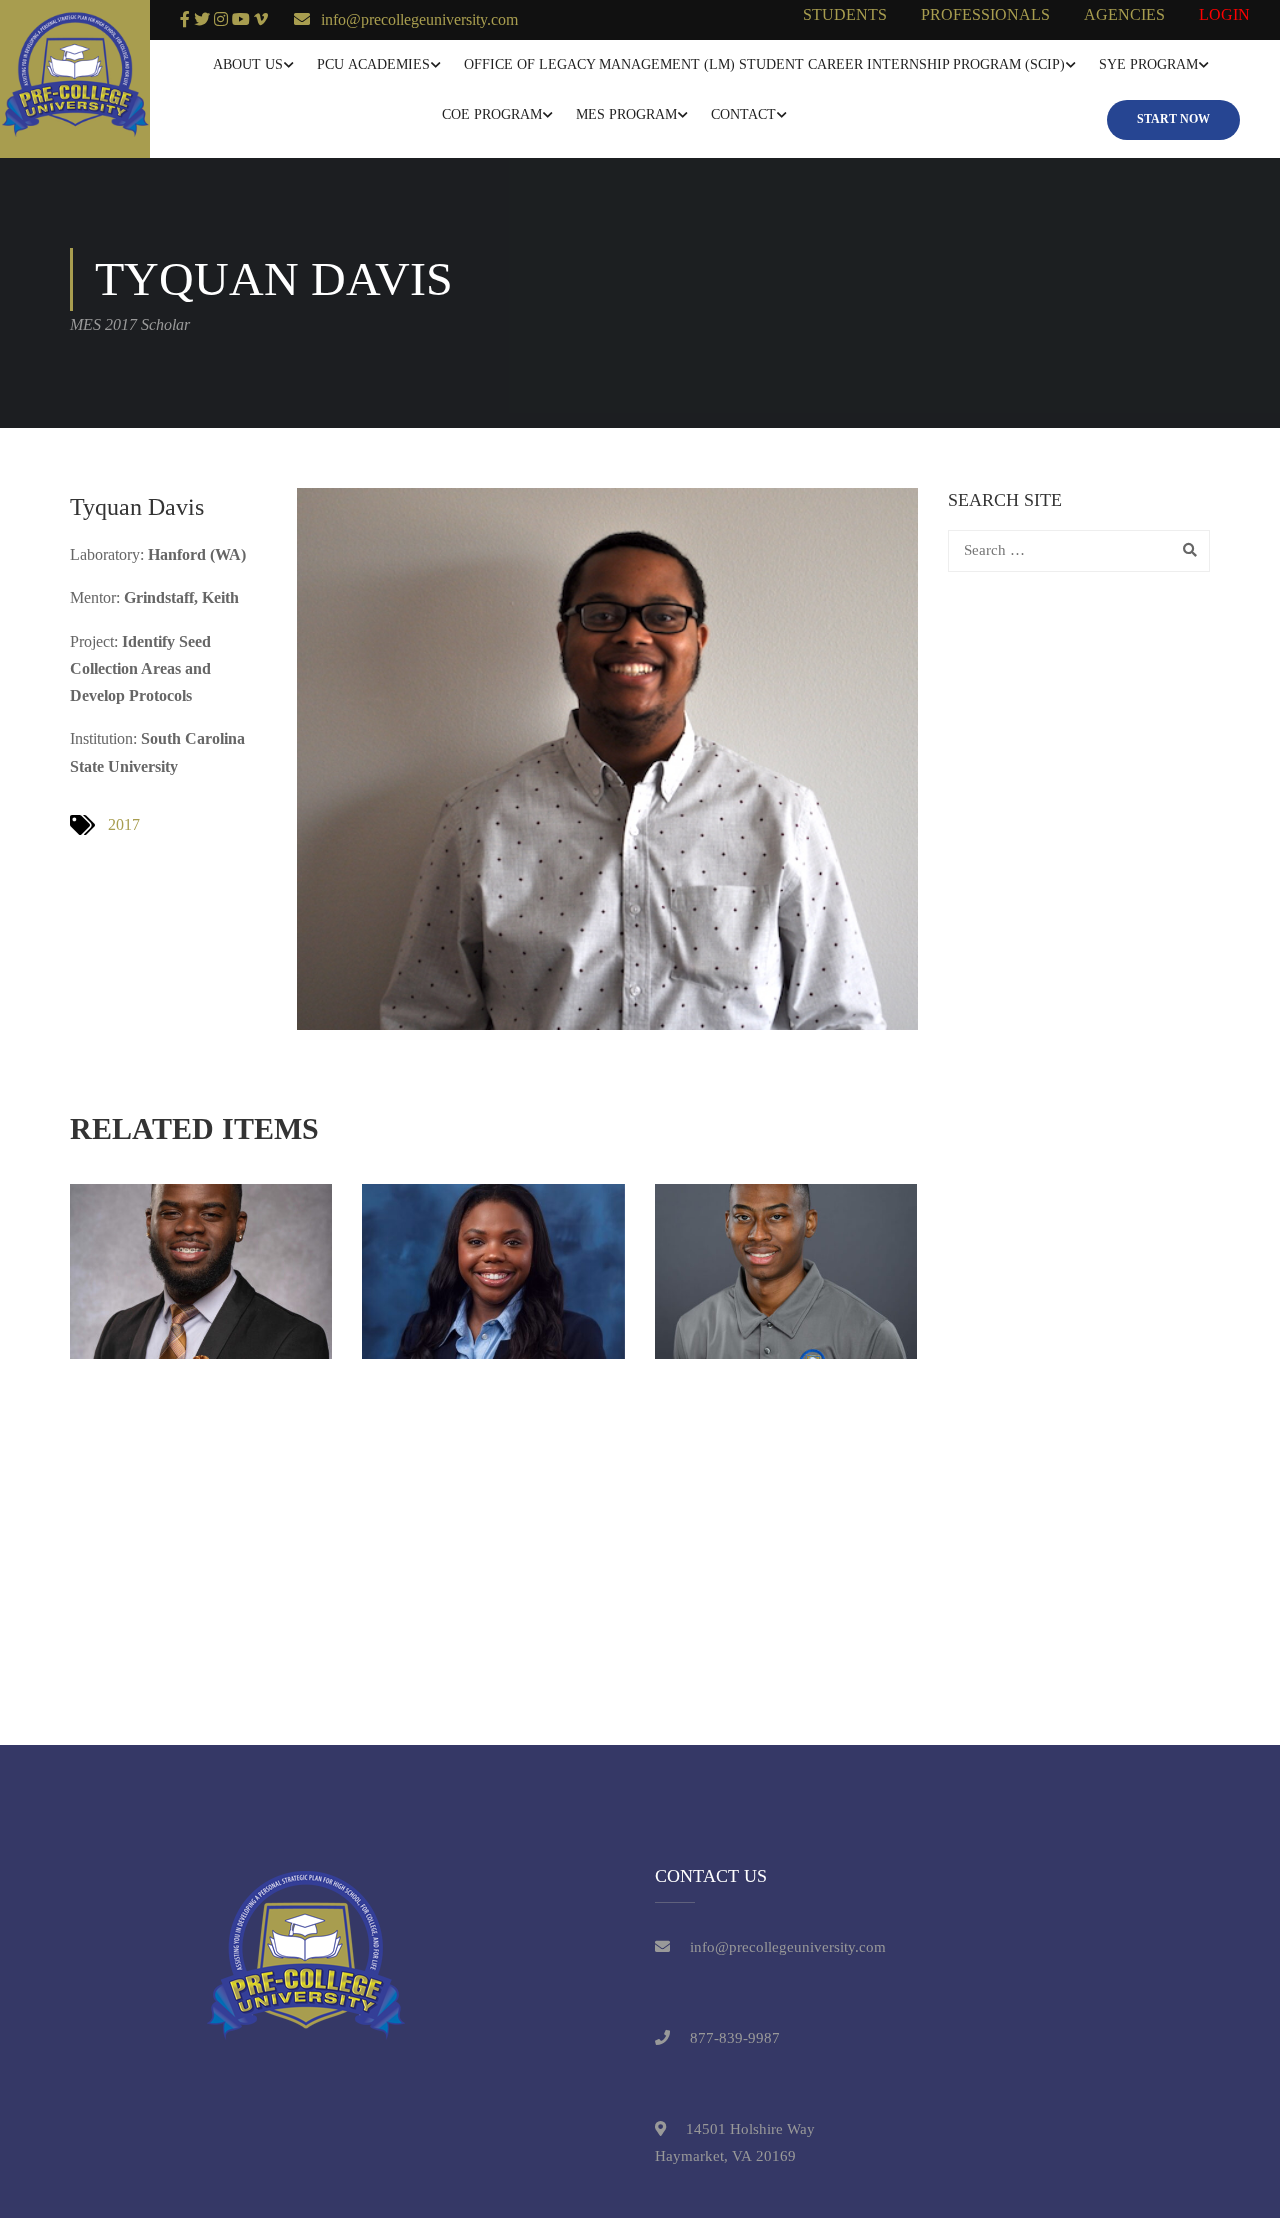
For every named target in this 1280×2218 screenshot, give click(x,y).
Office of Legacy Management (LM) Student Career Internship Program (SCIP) (764, 64)
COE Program (492, 114)
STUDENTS (845, 14)
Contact (743, 114)
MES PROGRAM (626, 114)
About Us (248, 64)
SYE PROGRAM (1148, 64)
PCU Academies (373, 64)
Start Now (1173, 119)
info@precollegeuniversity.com (419, 19)
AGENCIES (1124, 14)
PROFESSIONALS (985, 14)
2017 (124, 824)
